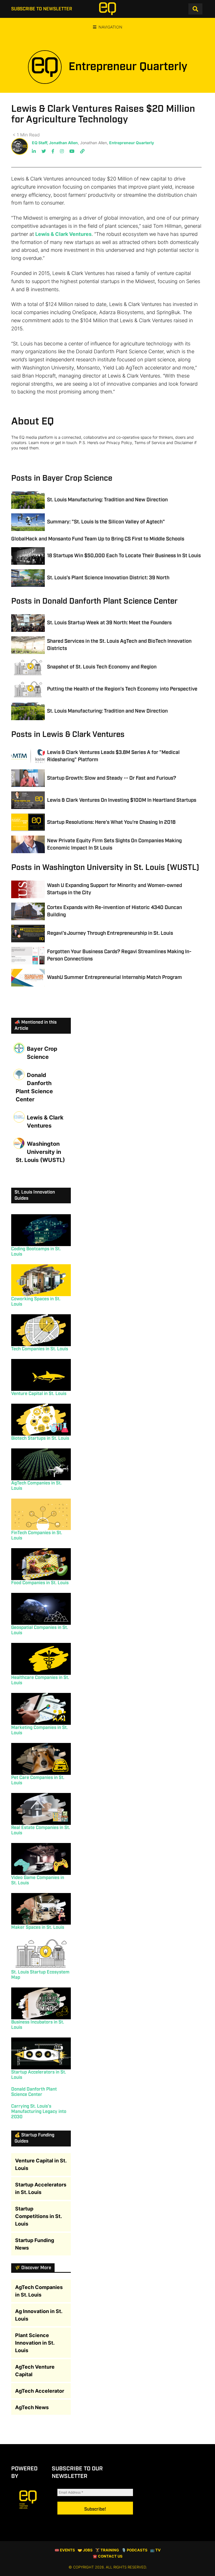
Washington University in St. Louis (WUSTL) (40, 1152)
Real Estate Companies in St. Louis (41, 1830)
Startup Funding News (35, 2244)
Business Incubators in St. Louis (38, 2025)
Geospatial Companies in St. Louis (40, 1630)
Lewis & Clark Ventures (63, 234)
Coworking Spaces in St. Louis (36, 1302)
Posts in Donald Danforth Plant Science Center (94, 601)
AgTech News (32, 2407)
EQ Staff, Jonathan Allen (55, 143)
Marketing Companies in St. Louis (39, 1730)
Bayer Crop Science (42, 1053)
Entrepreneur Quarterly (132, 143)
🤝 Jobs (85, 2550)
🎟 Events (65, 2550)
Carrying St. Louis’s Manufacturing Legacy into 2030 (39, 2112)
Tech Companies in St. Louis (40, 1349)
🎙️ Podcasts (135, 2550)
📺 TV (155, 2550)
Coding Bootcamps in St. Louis (36, 1252)
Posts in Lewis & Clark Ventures (68, 735)
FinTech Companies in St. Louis (37, 1536)
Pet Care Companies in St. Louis (38, 1780)
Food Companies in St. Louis (40, 1583)
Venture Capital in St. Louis (39, 1394)
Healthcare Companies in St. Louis (40, 1680)
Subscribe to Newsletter (42, 9)
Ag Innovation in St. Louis (39, 2315)
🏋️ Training (107, 2550)
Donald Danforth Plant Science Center (34, 1087)
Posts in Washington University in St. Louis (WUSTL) (105, 868)
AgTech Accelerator (40, 2391)
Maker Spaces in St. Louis (38, 1928)
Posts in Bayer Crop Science (62, 478)
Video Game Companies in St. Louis (38, 1880)
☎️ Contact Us (108, 2556)
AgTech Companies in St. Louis (36, 1486)
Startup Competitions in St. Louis (38, 2216)
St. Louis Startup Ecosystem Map (40, 1975)
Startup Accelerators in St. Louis (39, 2075)
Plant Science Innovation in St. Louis (35, 2343)
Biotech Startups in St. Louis (40, 1438)
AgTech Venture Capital (35, 2371)
